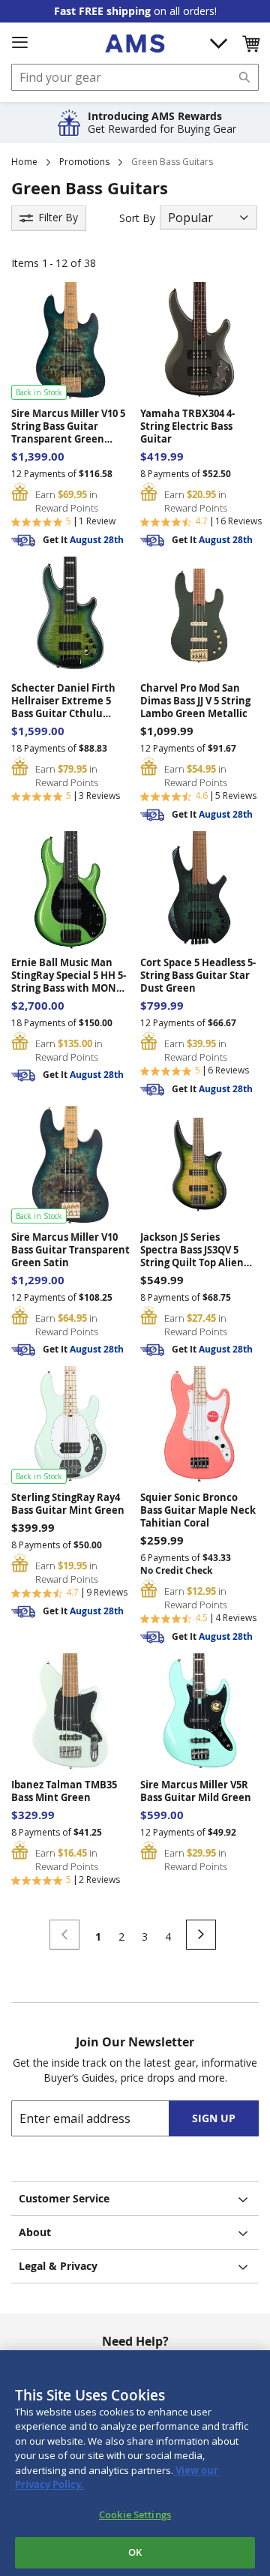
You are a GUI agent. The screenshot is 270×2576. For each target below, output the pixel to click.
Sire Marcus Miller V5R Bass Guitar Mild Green (196, 1791)
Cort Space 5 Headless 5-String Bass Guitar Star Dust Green (198, 976)
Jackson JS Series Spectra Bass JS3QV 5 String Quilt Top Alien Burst (192, 1250)
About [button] (35, 2232)
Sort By (137, 218)
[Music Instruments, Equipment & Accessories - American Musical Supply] (135, 44)
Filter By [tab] (58, 217)
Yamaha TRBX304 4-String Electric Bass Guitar (187, 426)
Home (24, 162)
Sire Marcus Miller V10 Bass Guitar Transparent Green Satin (70, 1250)
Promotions (84, 162)
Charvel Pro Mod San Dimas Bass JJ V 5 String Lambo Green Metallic (195, 701)
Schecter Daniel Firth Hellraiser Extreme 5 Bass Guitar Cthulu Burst (63, 701)
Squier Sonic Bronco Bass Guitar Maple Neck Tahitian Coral (198, 1510)
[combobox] (135, 77)
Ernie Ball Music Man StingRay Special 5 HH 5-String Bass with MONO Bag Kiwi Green (69, 976)
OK (135, 2552)
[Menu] (19, 43)
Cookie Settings (135, 2514)
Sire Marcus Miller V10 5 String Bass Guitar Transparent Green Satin (68, 426)
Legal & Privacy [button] (58, 2266)
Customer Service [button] (64, 2198)
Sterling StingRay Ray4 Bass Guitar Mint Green (68, 1504)
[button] (250, 44)
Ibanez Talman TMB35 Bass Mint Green (64, 1791)
